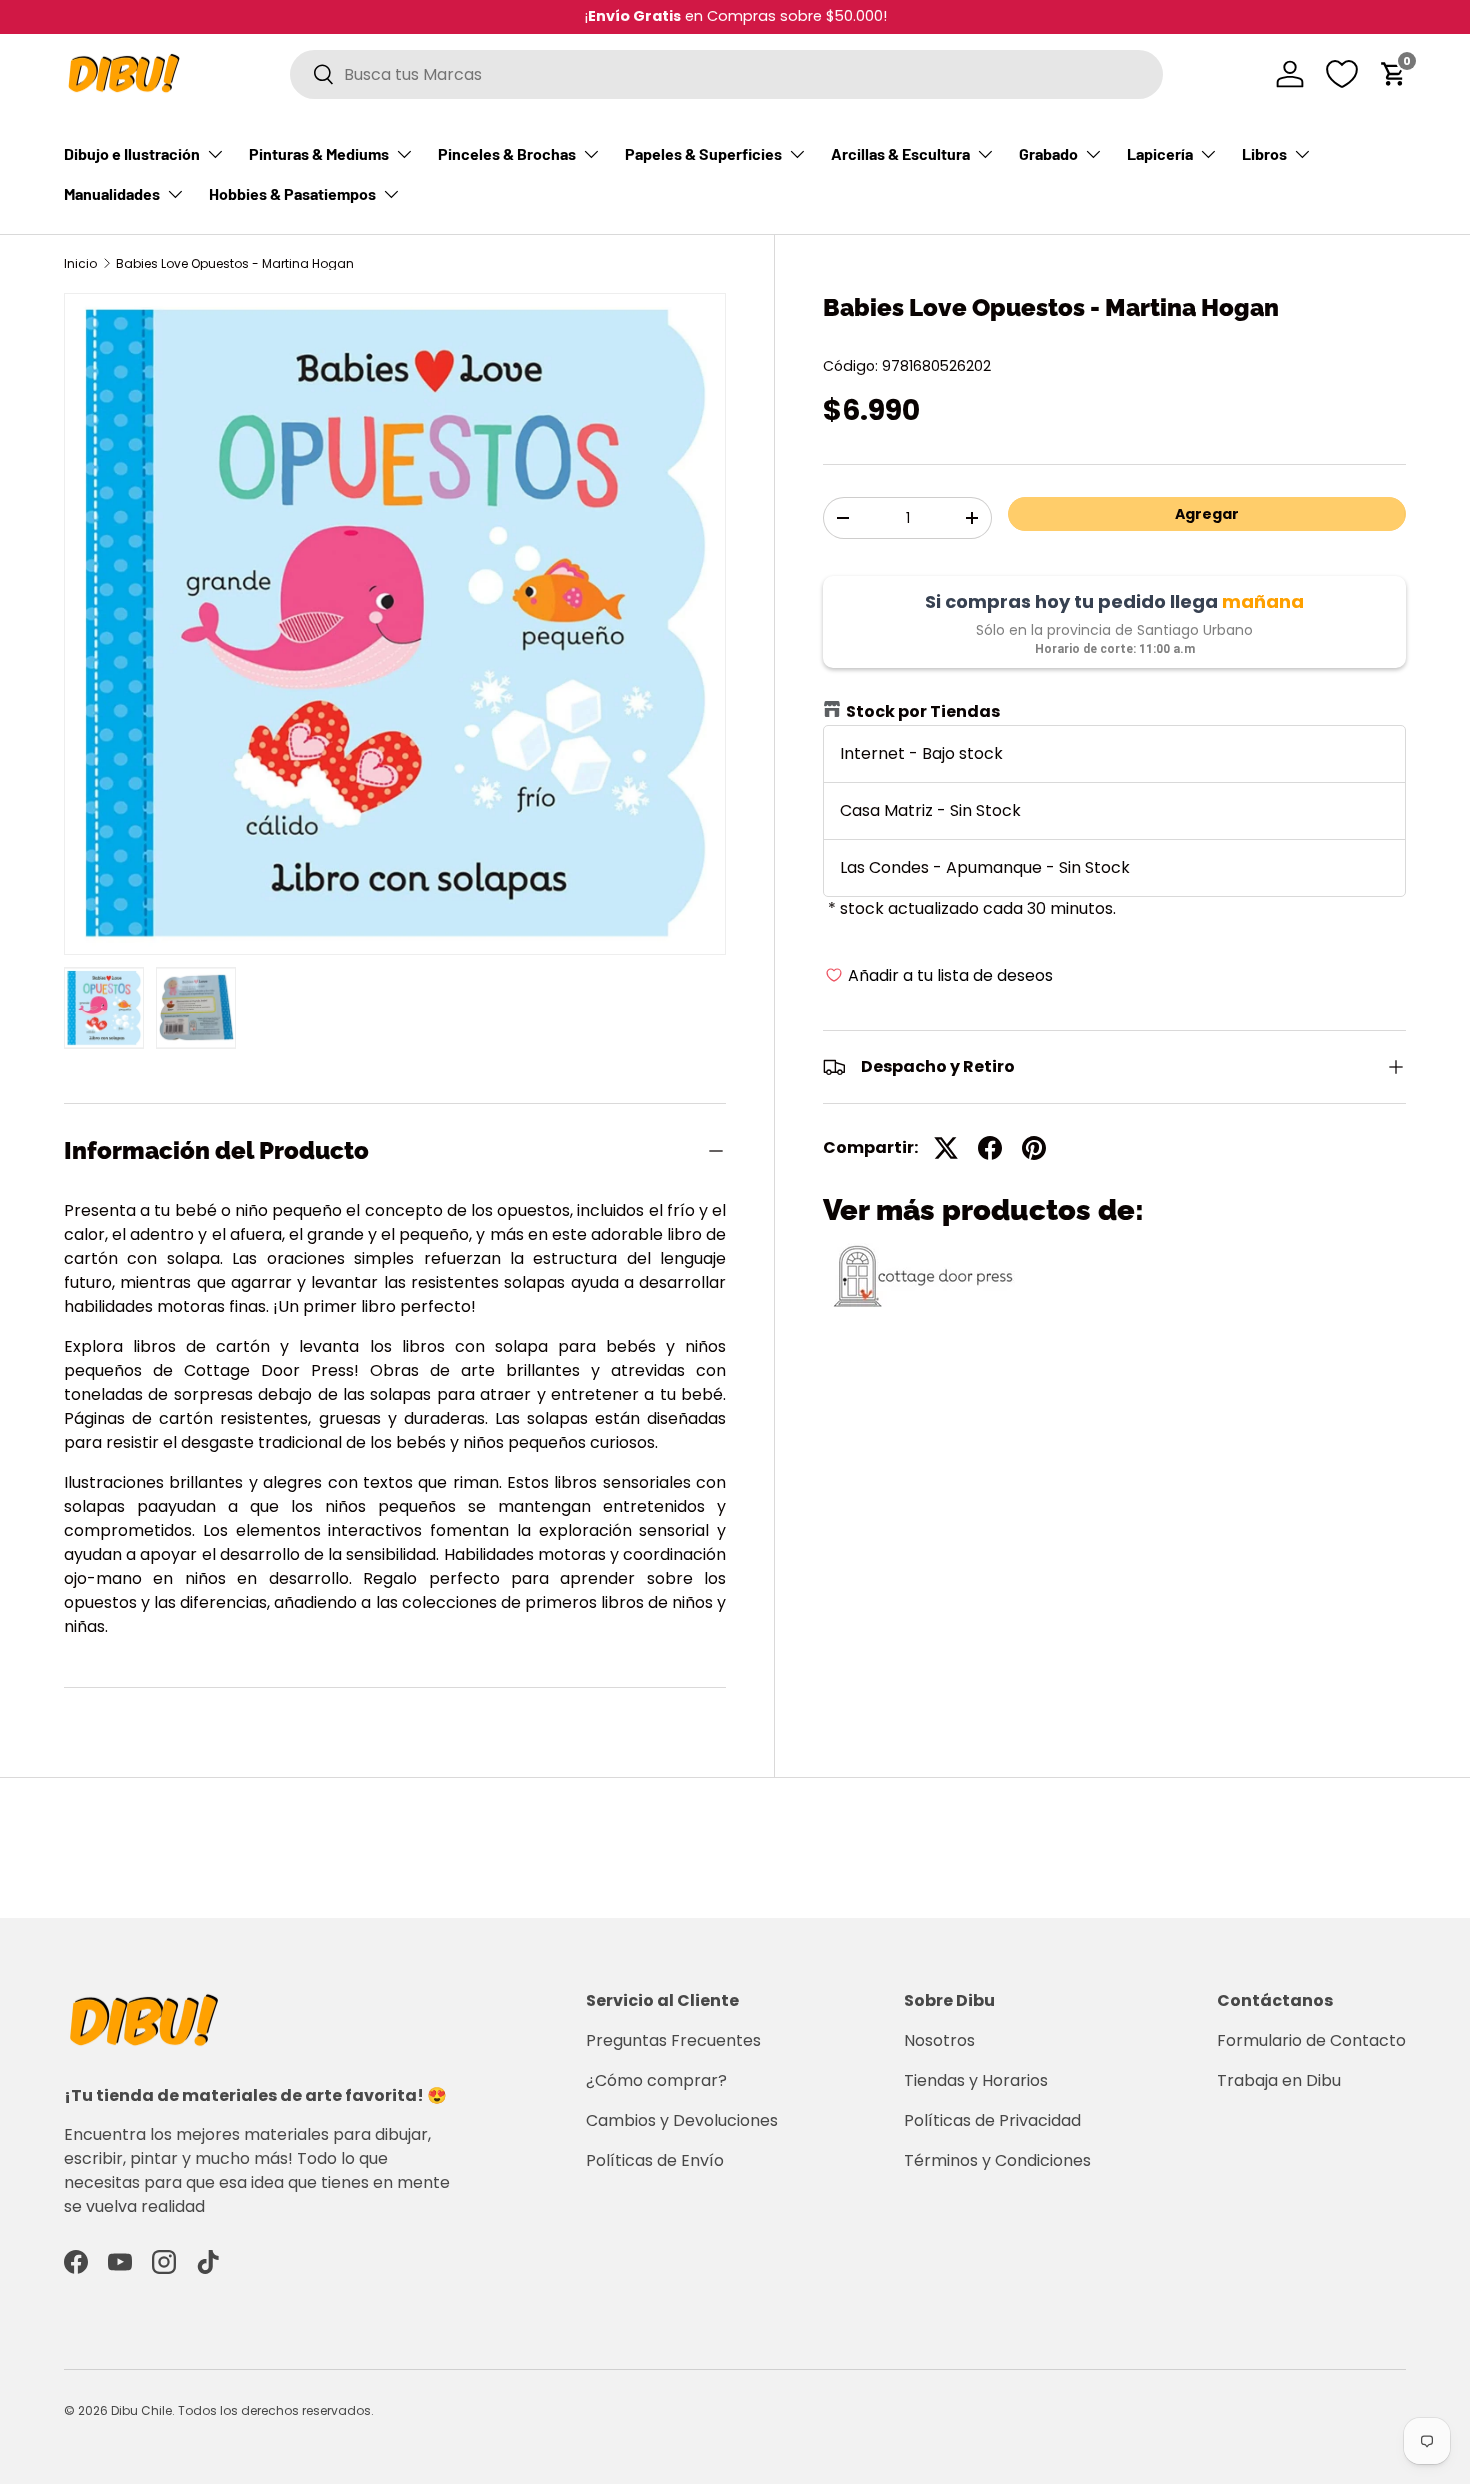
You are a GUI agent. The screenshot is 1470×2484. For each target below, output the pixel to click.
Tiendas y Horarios (976, 2080)
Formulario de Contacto (1311, 2040)
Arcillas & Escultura (900, 153)
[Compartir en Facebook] (990, 1148)
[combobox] (726, 74)
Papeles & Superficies (703, 153)
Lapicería (1160, 153)
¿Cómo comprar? (656, 2080)
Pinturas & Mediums (319, 153)
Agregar (1207, 514)
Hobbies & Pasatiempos (292, 193)
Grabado (1048, 153)
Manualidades (112, 193)
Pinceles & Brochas (507, 153)
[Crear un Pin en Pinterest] (1034, 1148)
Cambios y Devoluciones (682, 2120)
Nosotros (939, 2040)
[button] (1394, 74)
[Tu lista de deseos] (1342, 74)
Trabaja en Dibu (1279, 2080)
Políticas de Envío (655, 2160)
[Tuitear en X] (946, 1148)
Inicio (80, 264)
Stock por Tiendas (923, 711)
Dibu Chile (141, 2410)
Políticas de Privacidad (992, 2120)
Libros (1264, 153)
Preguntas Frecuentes (673, 2040)
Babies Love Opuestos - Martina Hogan (235, 264)
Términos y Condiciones (997, 2160)
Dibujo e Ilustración (132, 153)
